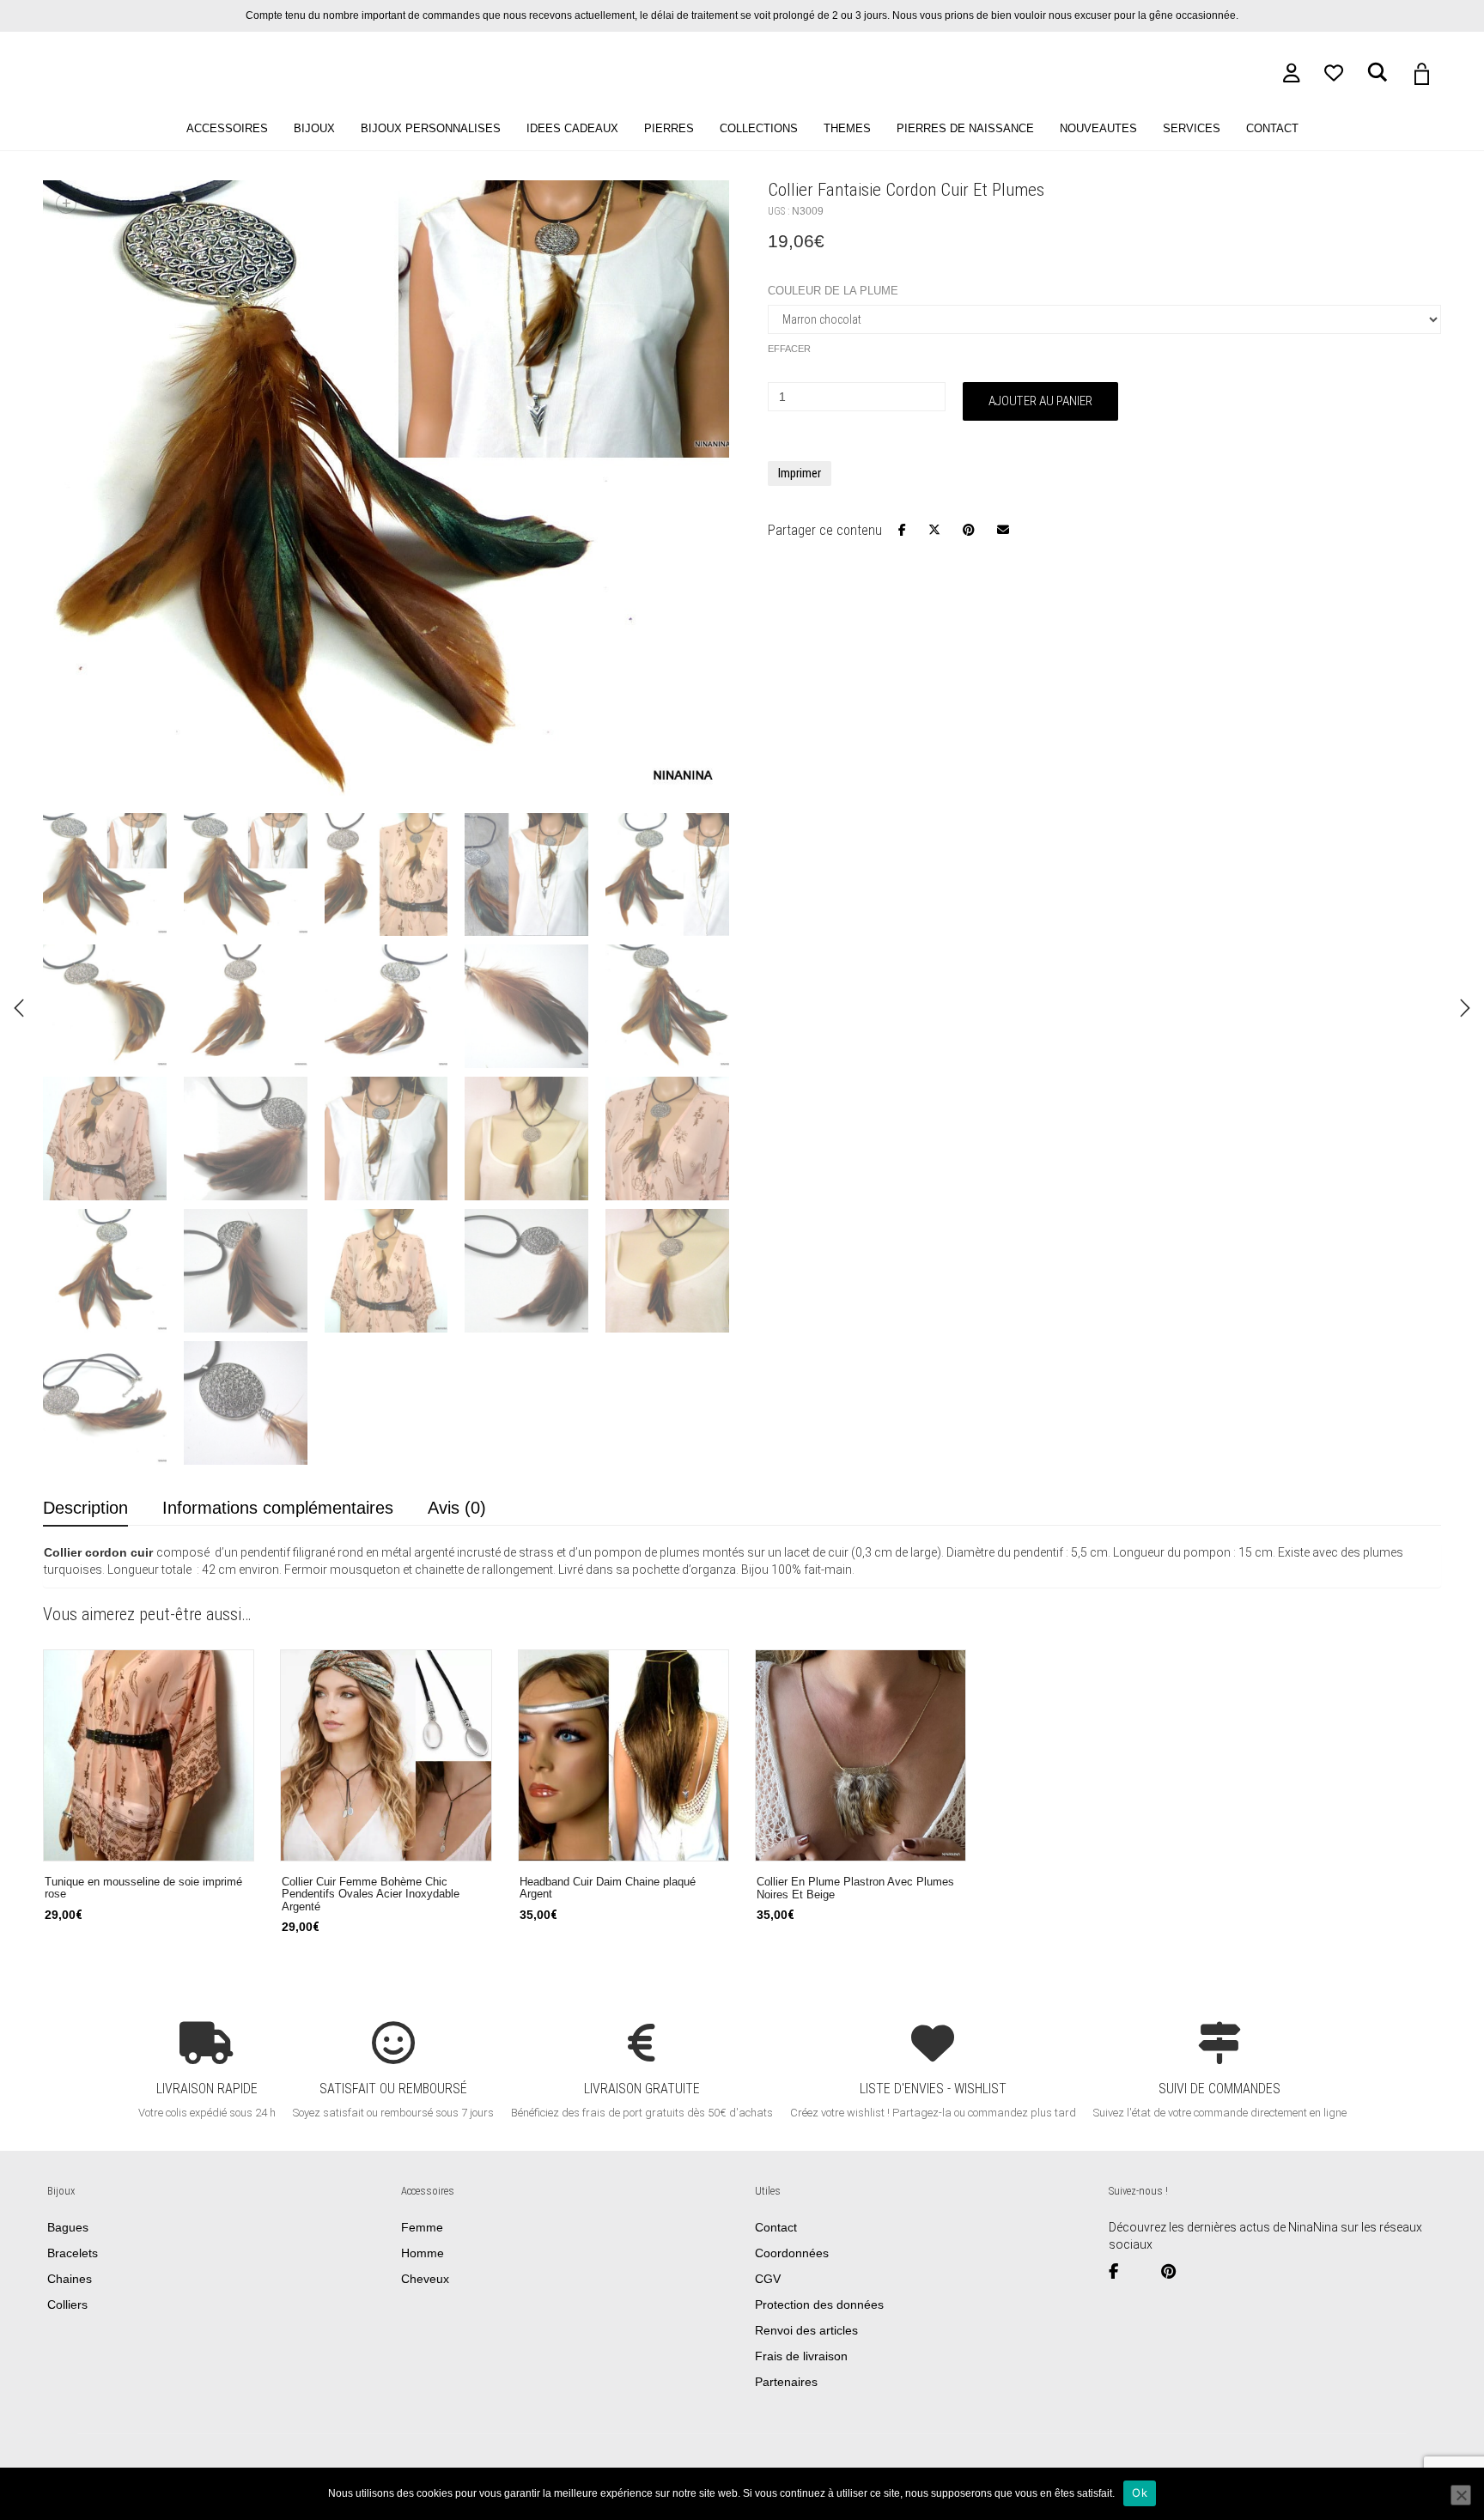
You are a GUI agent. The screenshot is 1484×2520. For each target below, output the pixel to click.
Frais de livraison (801, 2356)
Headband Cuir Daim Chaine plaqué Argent (608, 1888)
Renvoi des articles (806, 2330)
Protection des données (819, 2304)
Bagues (68, 2227)
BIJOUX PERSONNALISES (431, 129)
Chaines (70, 2279)
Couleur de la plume (833, 291)
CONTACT (1272, 129)
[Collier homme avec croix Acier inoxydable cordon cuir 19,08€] (1465, 1008)
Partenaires (786, 2382)
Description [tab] (85, 1508)
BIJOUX (314, 129)
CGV (768, 2279)
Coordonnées (792, 2253)
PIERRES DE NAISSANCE (965, 129)
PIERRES (669, 129)
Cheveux (425, 2279)
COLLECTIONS (759, 129)
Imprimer (800, 473)
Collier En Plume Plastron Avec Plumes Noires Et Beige (855, 1888)
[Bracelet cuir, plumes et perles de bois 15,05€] (19, 1008)
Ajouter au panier (1040, 401)
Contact (776, 2227)
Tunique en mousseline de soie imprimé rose (143, 1888)
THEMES (847, 129)
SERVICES (1192, 129)
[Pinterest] (1175, 2272)
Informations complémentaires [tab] (278, 1508)
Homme (423, 2253)
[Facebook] (1120, 2272)
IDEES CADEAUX (572, 129)
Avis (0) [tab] (457, 1508)
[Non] (1461, 2495)
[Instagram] (1146, 2272)
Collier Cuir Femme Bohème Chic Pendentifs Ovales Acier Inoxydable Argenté (371, 1895)
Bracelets (73, 2253)
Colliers (67, 2304)
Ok (1140, 2493)
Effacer (789, 349)
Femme (422, 2227)
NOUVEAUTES (1098, 129)
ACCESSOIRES (227, 129)
